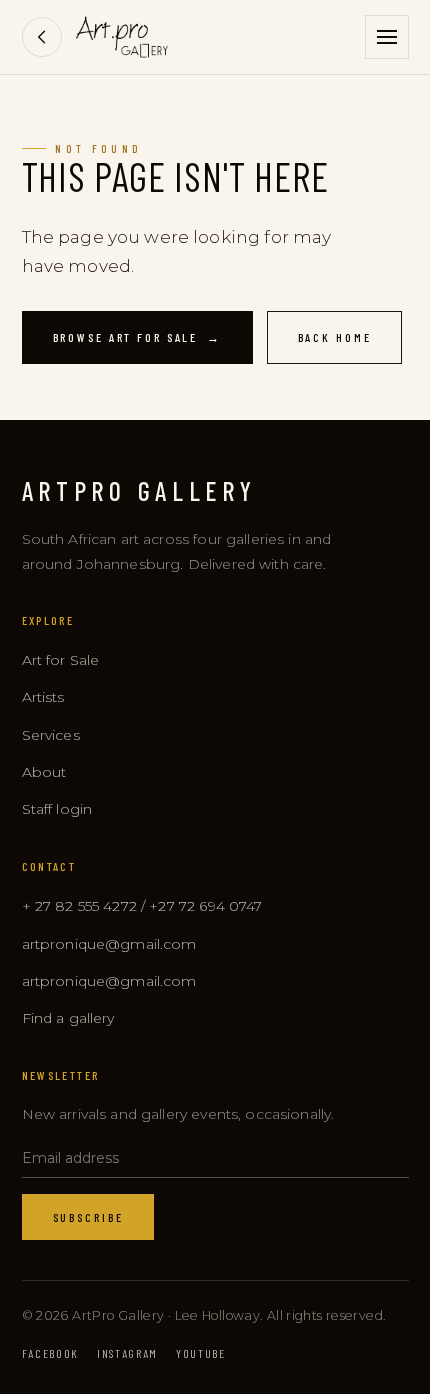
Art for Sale (61, 660)
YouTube (201, 1353)
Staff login (57, 809)
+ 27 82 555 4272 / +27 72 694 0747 (142, 906)
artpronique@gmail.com (109, 944)
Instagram (127, 1353)
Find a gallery (68, 1018)
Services (51, 735)
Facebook (50, 1353)
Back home (335, 337)
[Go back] (42, 37)
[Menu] (387, 37)
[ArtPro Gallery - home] (122, 37)
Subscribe (88, 1217)
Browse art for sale (137, 337)
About (44, 772)
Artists (43, 697)
